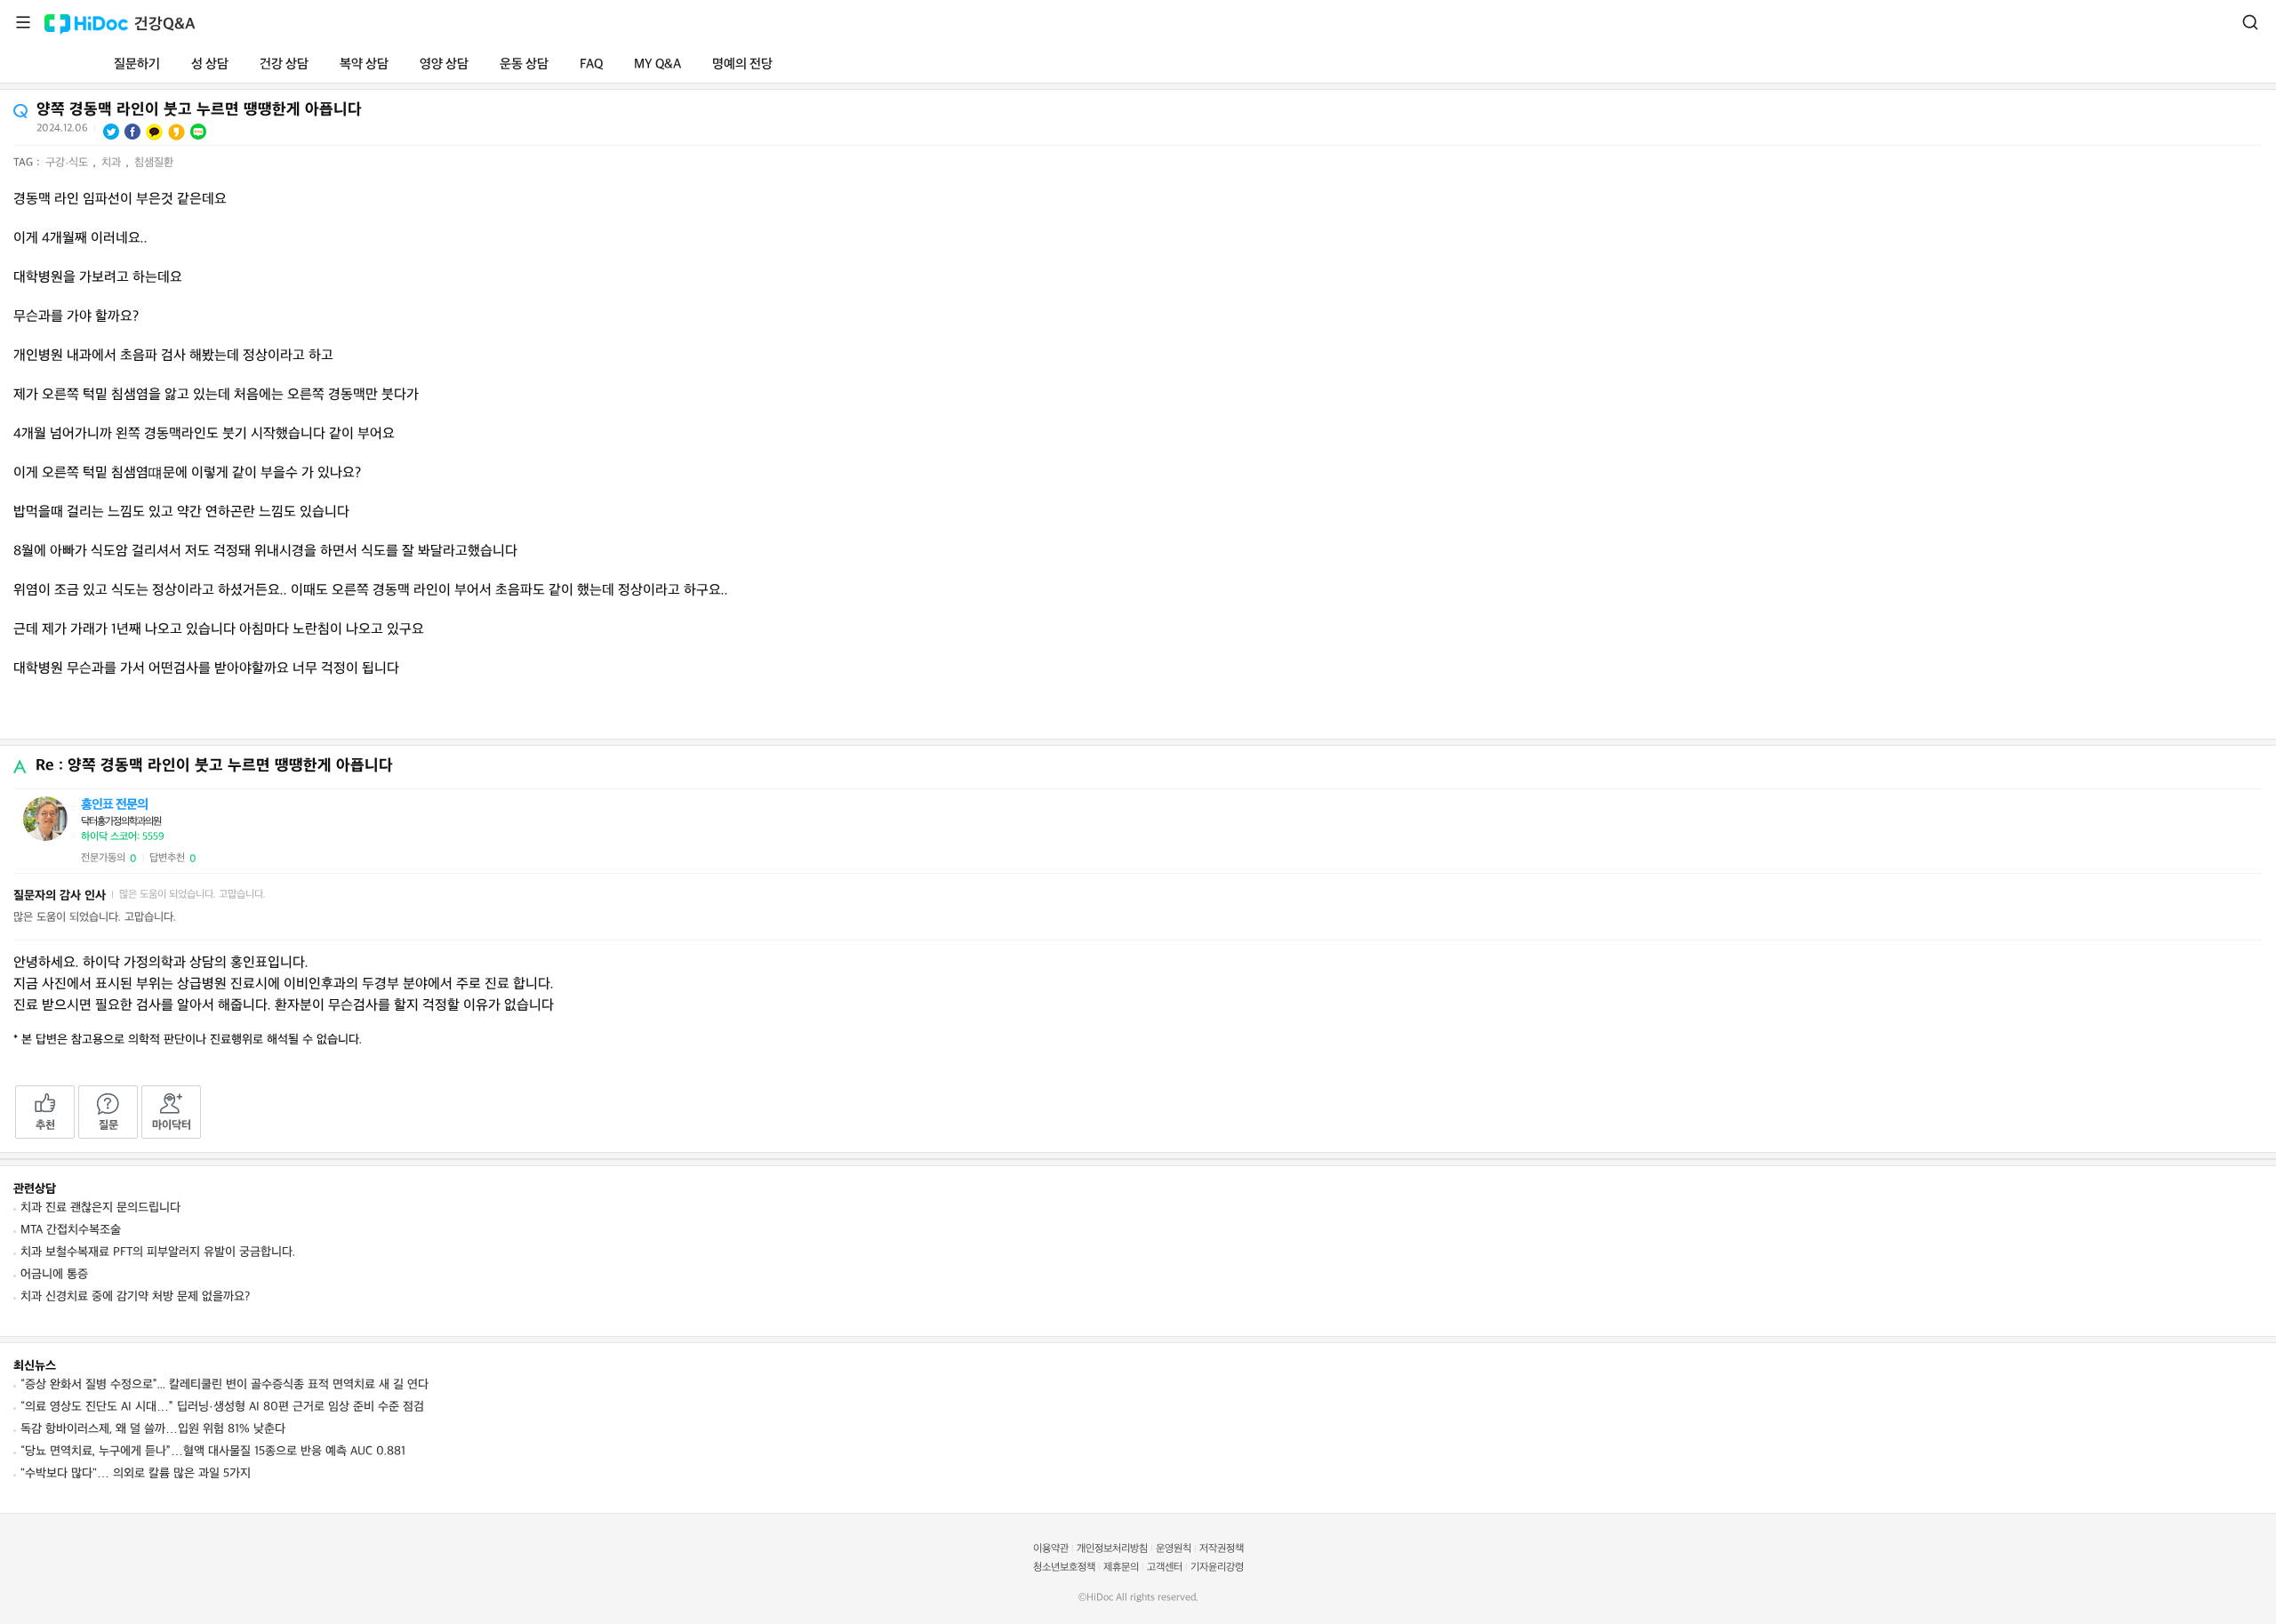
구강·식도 (68, 163)
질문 (108, 1125)
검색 (2250, 22)
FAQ (591, 64)
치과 (113, 163)
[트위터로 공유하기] (111, 132)
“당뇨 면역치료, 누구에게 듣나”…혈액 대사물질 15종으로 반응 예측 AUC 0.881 (213, 1451)
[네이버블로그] (198, 132)
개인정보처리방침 (1112, 1549)
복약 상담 (364, 64)
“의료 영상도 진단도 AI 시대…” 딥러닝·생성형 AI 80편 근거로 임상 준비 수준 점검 (222, 1407)
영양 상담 (444, 64)
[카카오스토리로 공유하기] (176, 132)
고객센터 (1165, 1568)
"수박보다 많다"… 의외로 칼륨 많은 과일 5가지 (136, 1473)
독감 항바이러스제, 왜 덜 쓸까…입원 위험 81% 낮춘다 (153, 1429)
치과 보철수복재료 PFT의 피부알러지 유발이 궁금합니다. (158, 1252)
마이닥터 (172, 1125)
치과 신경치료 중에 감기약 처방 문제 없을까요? (135, 1296)
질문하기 (137, 64)
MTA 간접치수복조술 (71, 1230)
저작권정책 (1222, 1549)
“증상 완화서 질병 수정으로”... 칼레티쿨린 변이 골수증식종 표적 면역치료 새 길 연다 (224, 1384)
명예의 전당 (742, 64)
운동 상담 (524, 64)
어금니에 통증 (54, 1274)
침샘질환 (154, 163)
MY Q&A (657, 64)
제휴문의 (1121, 1568)
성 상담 (210, 64)
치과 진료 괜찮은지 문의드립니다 (100, 1208)
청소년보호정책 (1064, 1568)
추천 (45, 1125)
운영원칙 (1174, 1549)
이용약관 (1051, 1549)
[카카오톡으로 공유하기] (154, 132)
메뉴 (23, 22)
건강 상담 (284, 64)
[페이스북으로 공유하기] (132, 132)
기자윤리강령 (1217, 1568)
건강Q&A (165, 24)
